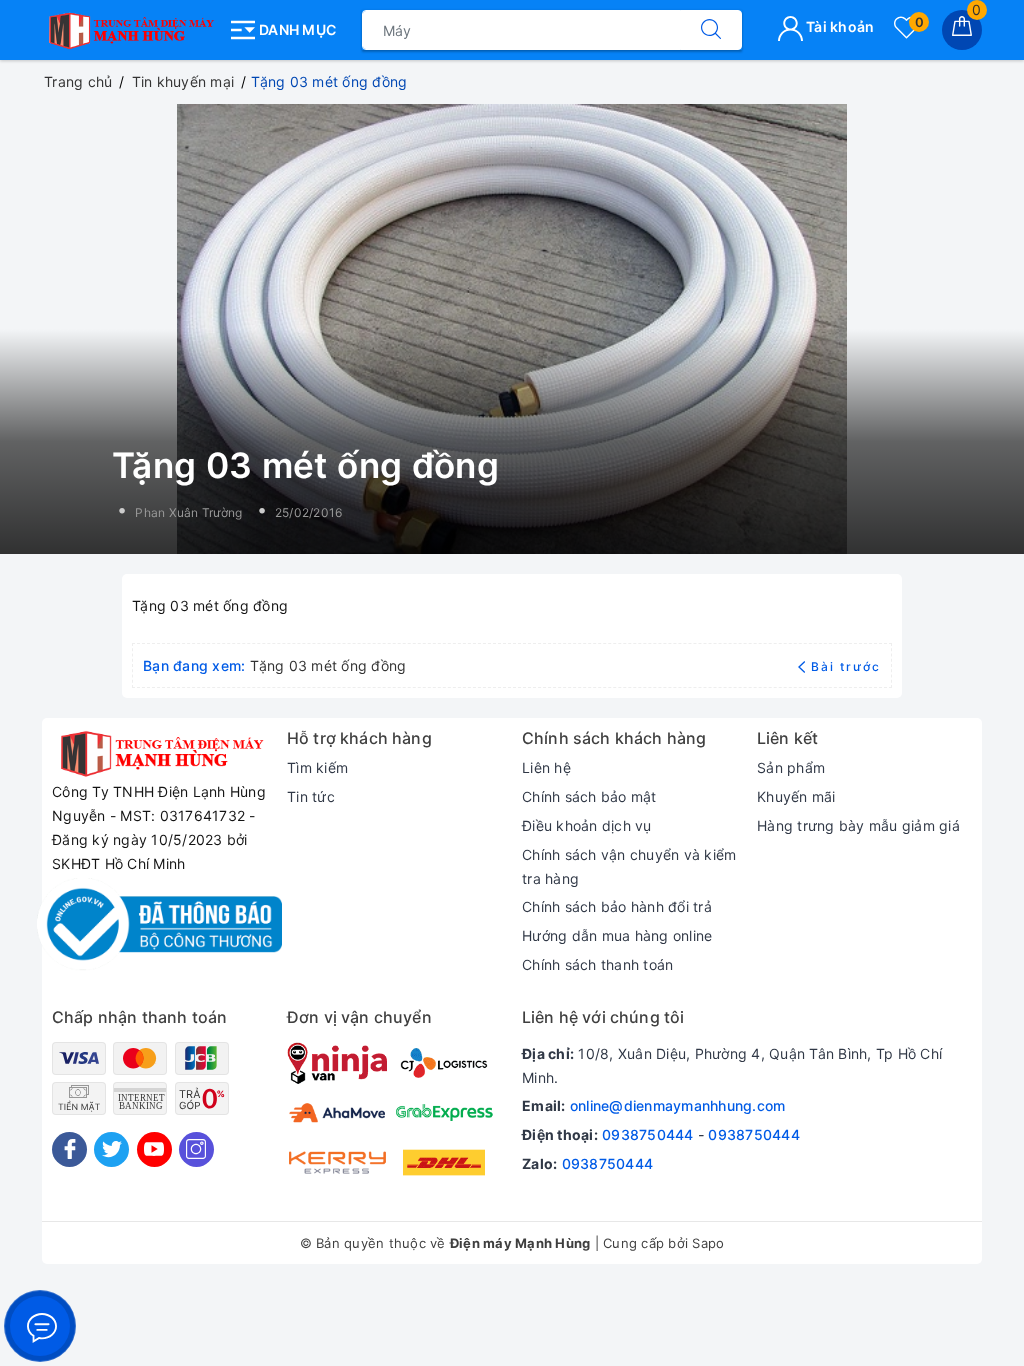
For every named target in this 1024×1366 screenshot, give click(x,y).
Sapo (708, 1243)
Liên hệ (546, 767)
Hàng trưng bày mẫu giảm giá (858, 825)
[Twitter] (111, 1149)
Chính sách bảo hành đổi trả (617, 906)
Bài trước (846, 666)
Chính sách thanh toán (597, 964)
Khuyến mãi (796, 796)
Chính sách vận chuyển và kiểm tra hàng (629, 866)
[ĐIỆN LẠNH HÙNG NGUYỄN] (129, 26)
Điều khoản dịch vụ (587, 825)
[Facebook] (69, 1149)
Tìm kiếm (317, 767)
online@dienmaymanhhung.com (678, 1105)
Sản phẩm (791, 767)
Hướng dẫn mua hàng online (617, 935)
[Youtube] (154, 1149)
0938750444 (648, 1134)
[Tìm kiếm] (711, 30)
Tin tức (311, 796)
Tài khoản (839, 26)
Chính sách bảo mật (589, 796)
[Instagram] (196, 1149)
